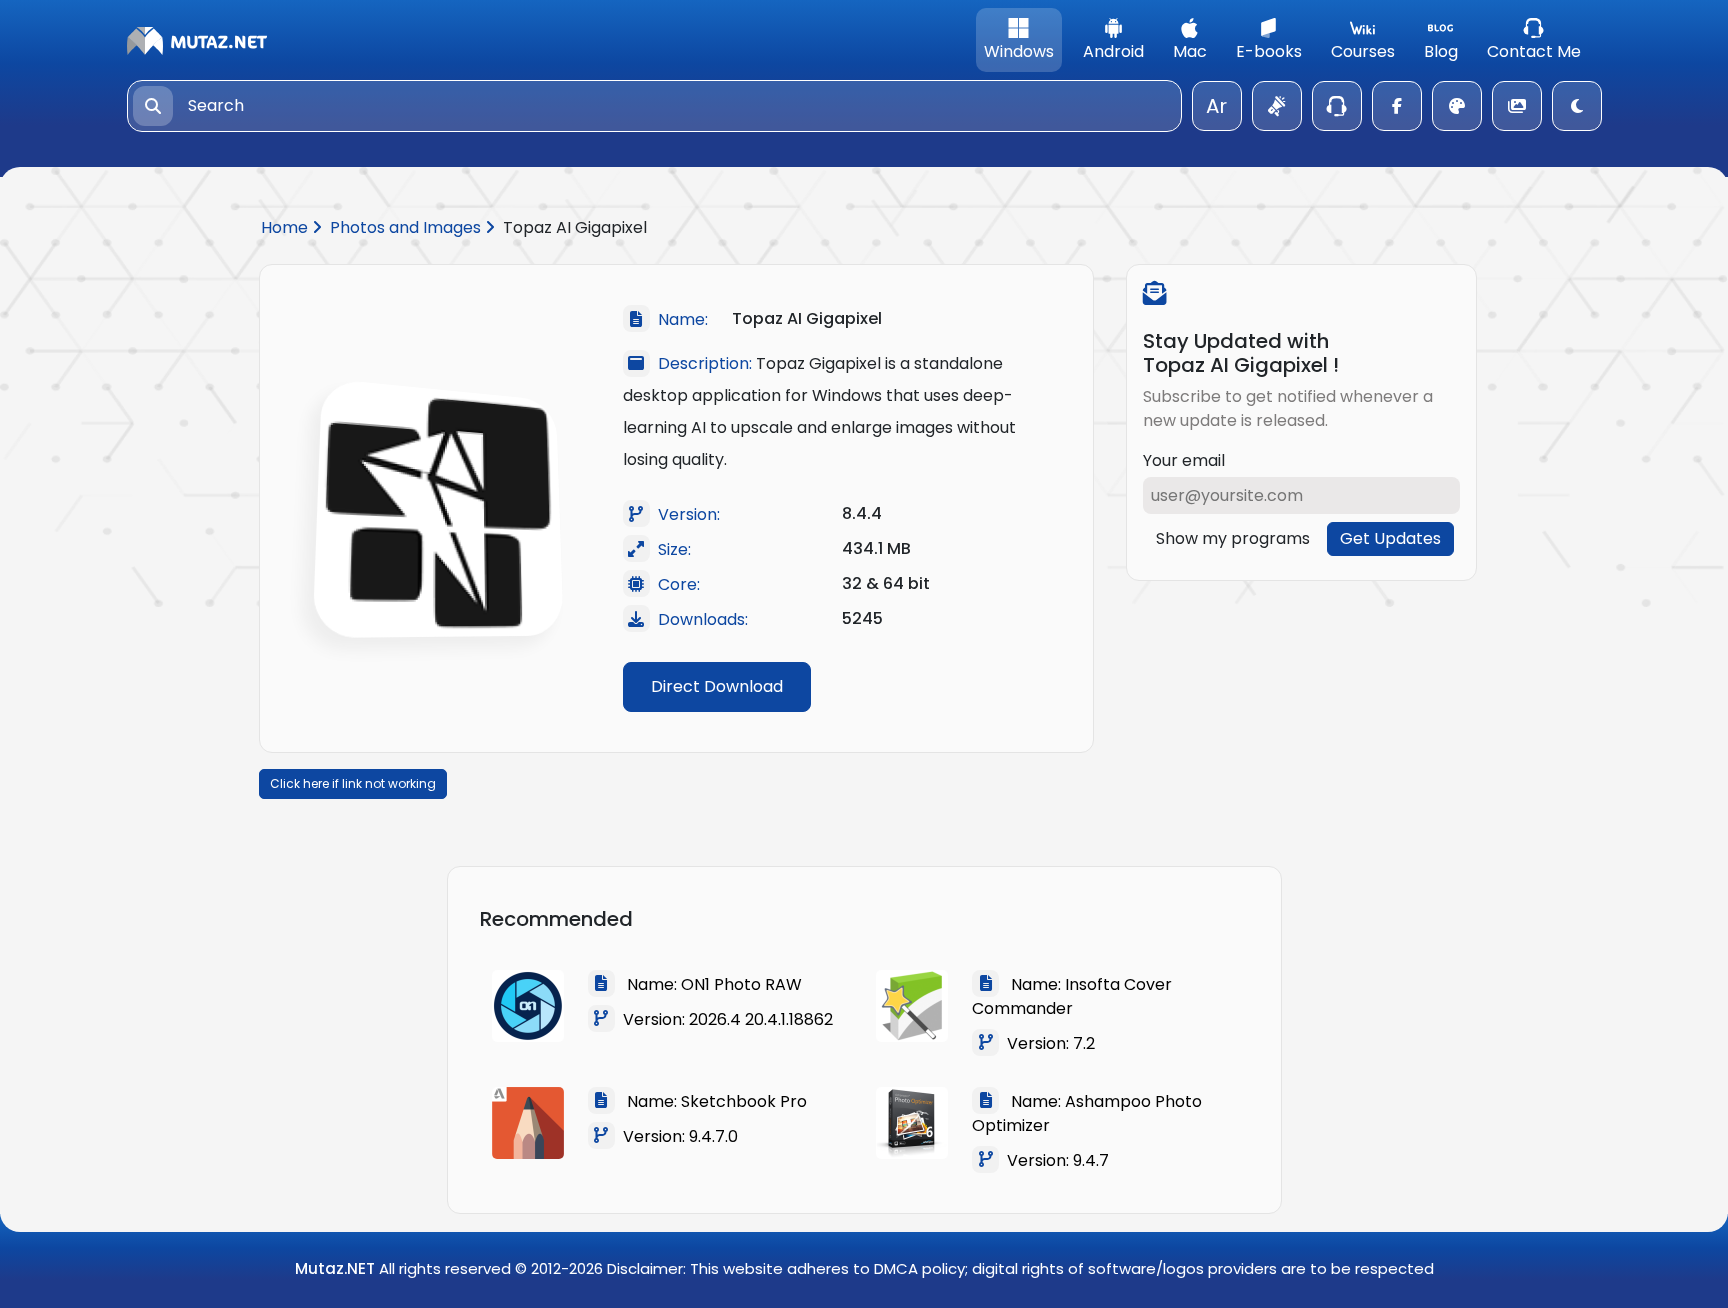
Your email (1184, 460)
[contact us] (1337, 106)
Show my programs (1233, 538)
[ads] (1277, 106)
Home (286, 227)
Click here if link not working (353, 783)
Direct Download (717, 686)
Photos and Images (407, 227)
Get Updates (1390, 538)
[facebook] (1397, 106)
